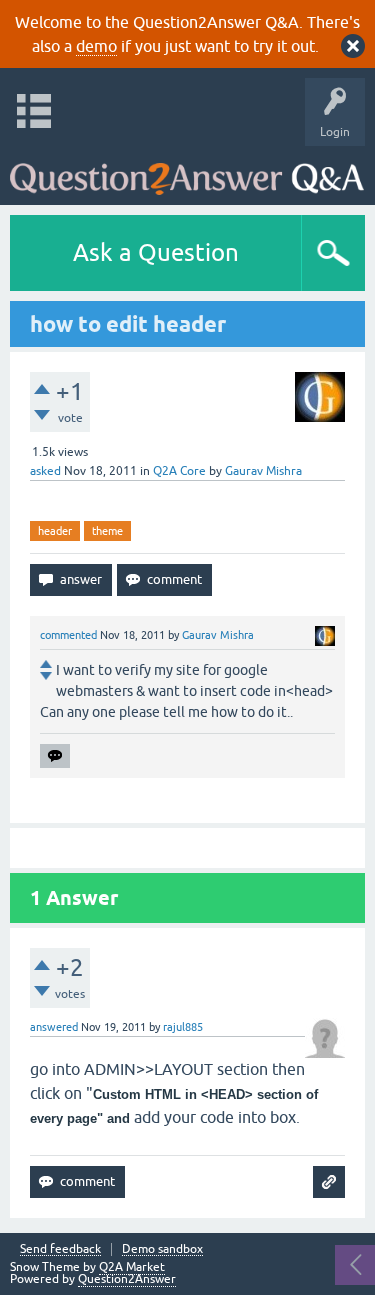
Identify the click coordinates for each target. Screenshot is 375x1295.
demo (96, 46)
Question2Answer (127, 1279)
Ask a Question (156, 252)
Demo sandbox (162, 1249)
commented (68, 635)
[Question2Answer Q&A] (187, 170)
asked (45, 471)
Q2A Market (132, 1267)
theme (107, 531)
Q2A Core (179, 471)
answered (54, 1027)
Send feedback (60, 1249)
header (55, 531)
